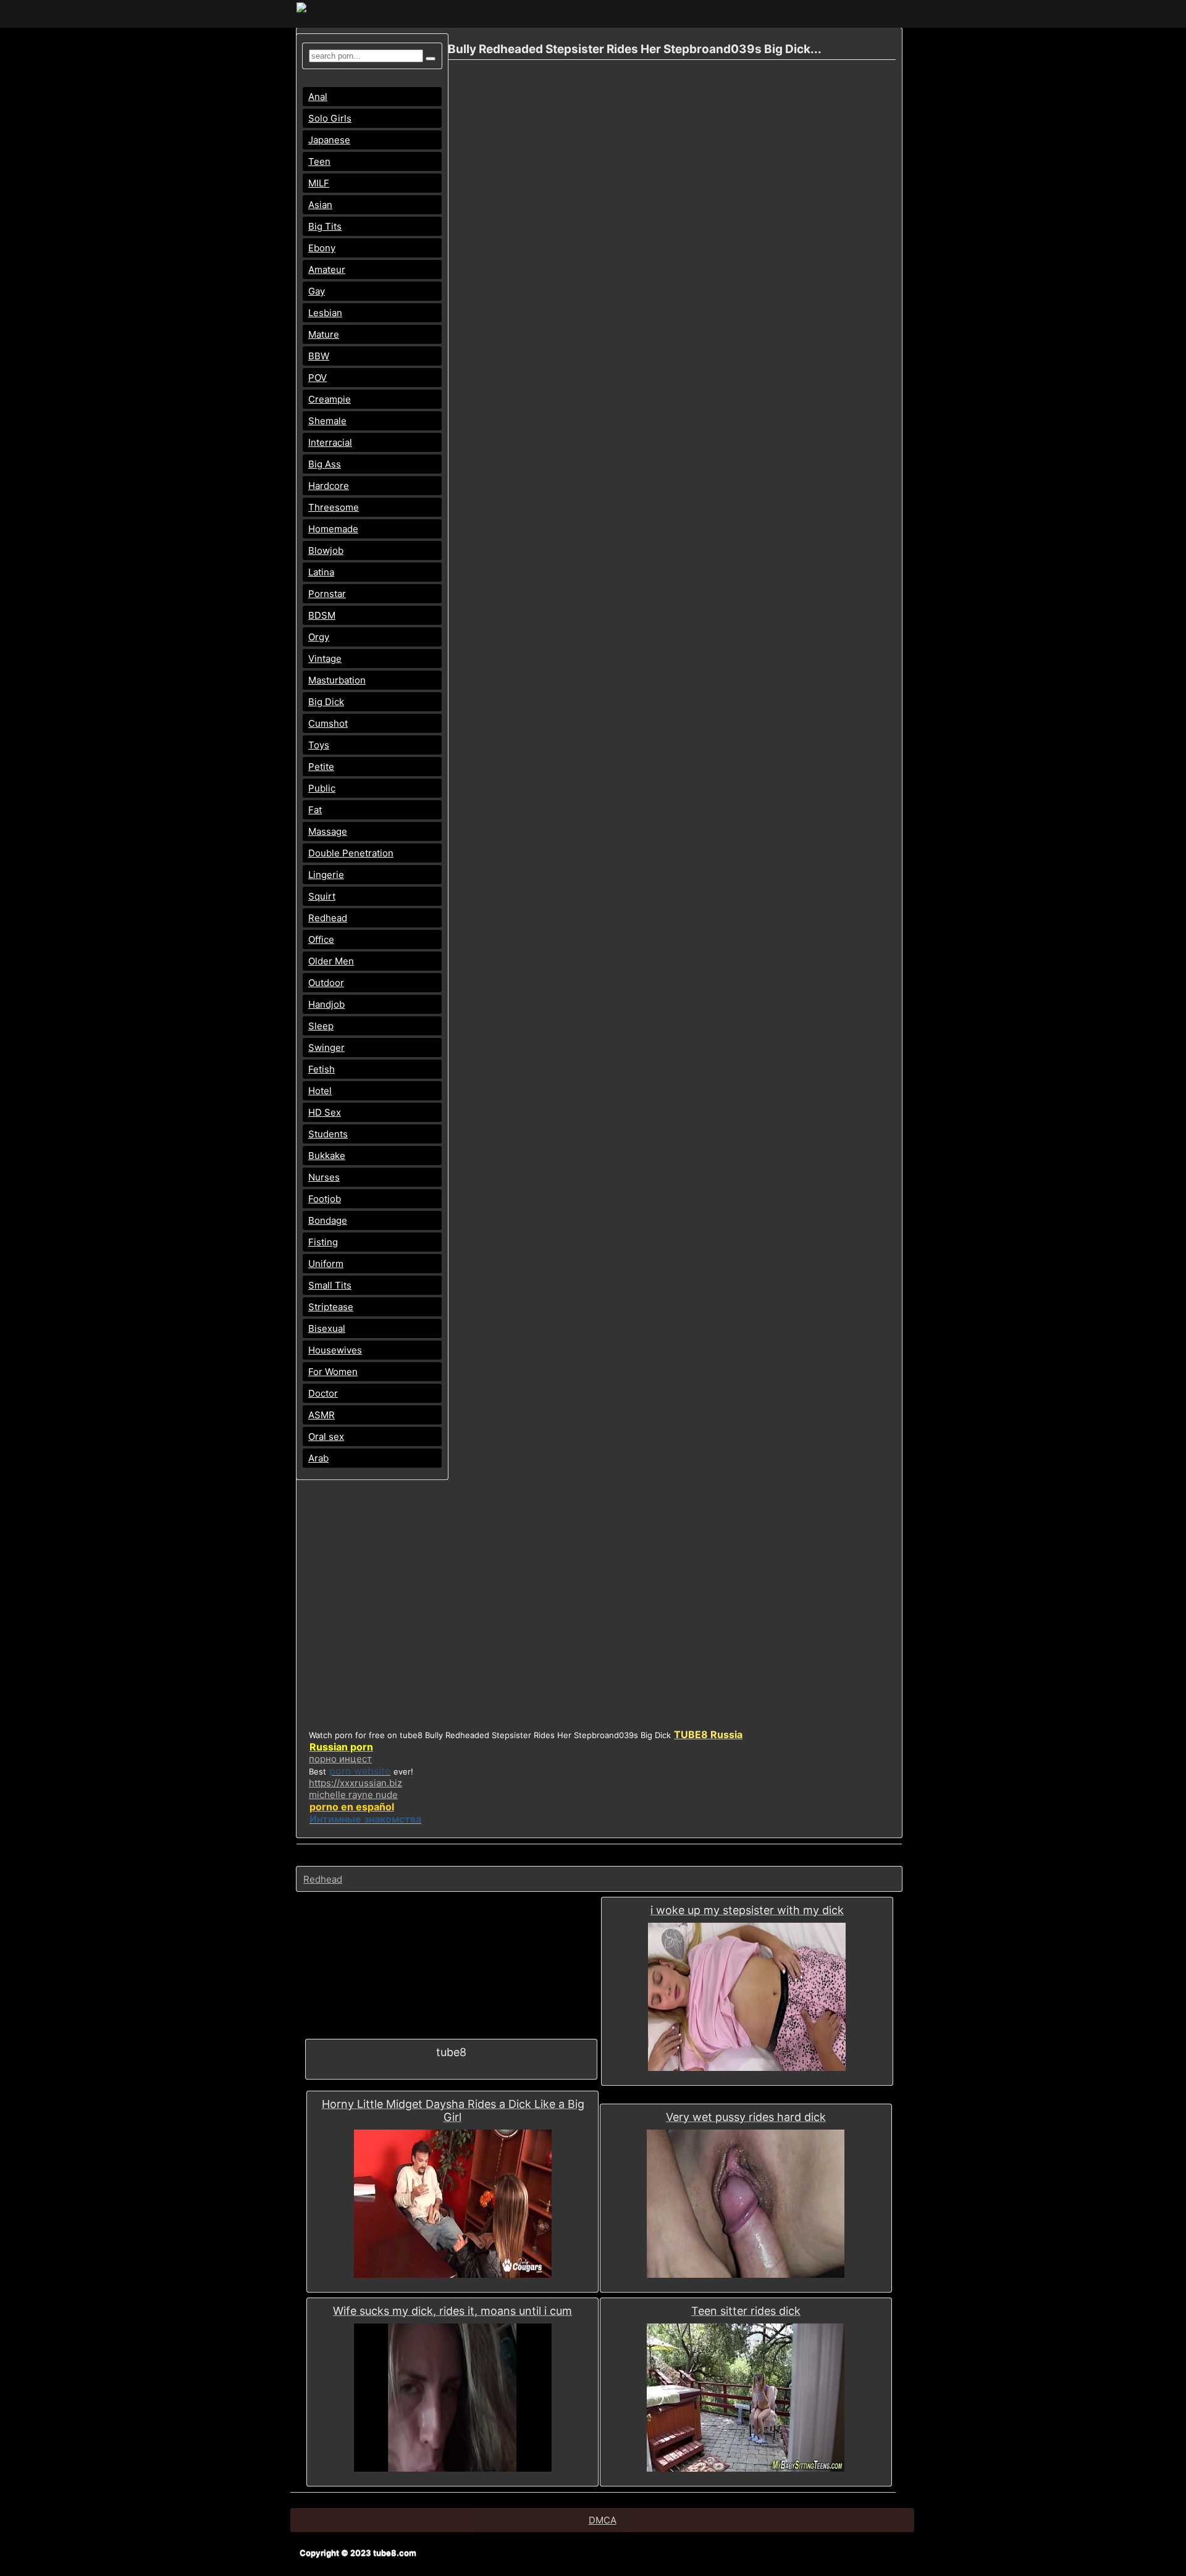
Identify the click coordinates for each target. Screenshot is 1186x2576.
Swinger (326, 1048)
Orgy (319, 637)
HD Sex (325, 1112)
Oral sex (326, 1436)
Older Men (331, 961)
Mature (324, 334)
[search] (431, 59)
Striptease (331, 1307)
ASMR (322, 1415)
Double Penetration (351, 853)
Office (321, 939)
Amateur (327, 270)
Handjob (326, 1004)
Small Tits (330, 1285)
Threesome (334, 507)
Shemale (327, 421)
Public (322, 788)
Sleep (321, 1026)
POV (318, 378)
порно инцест (340, 1759)
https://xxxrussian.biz (355, 1783)
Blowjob (326, 550)
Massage (328, 831)
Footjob (325, 1199)
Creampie (330, 399)
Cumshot (328, 723)
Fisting (323, 1242)
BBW (319, 356)
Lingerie (326, 875)
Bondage (328, 1220)
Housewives (335, 1350)
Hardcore (329, 486)
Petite (321, 767)
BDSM (322, 615)
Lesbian (325, 313)
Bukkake (327, 1156)
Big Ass (325, 464)
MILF (319, 183)
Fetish (322, 1069)
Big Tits (325, 226)
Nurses (324, 1177)
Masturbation (337, 680)
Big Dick (326, 702)
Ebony (322, 248)
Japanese (329, 140)
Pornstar (327, 594)
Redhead (328, 918)
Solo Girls (330, 118)
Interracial (330, 442)
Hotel (320, 1091)
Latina (321, 572)
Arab (318, 1458)
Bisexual (327, 1328)
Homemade (333, 529)
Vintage (325, 659)
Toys (319, 745)
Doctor (323, 1393)
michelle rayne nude (353, 1795)
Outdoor (326, 983)
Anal (318, 97)
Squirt (322, 896)
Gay (317, 291)
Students (328, 1134)
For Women (333, 1372)
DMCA (603, 2520)
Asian (320, 205)
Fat (315, 810)
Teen (319, 161)
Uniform (326, 1264)
